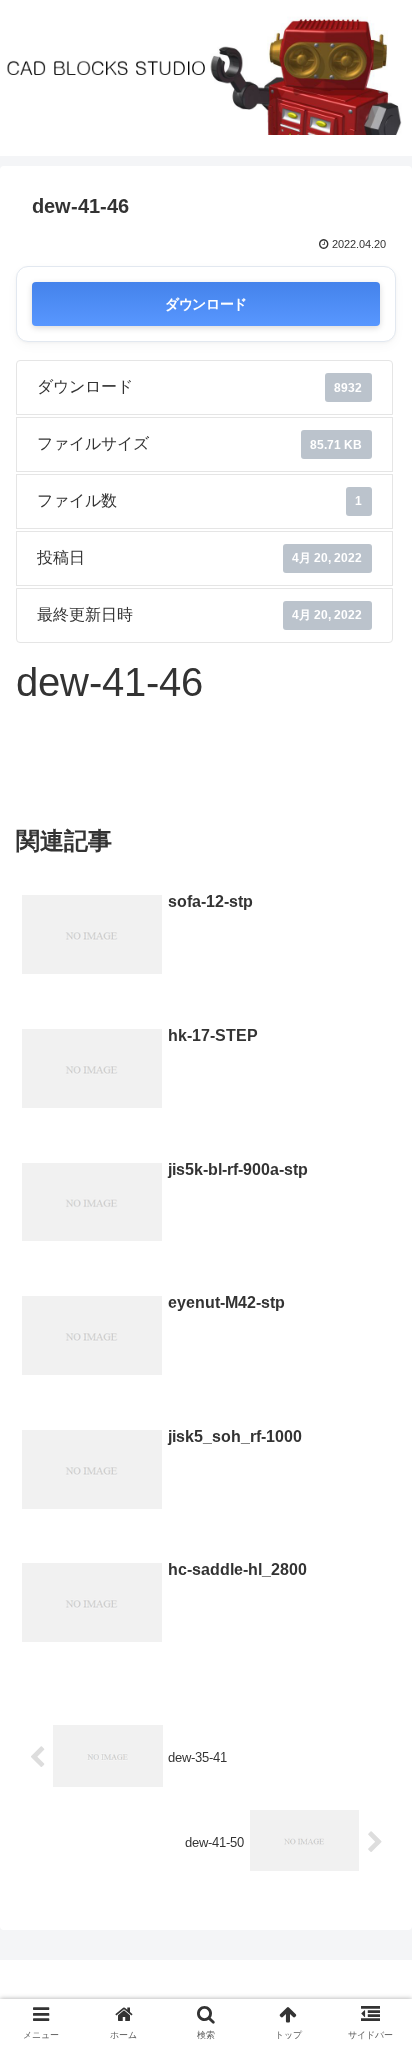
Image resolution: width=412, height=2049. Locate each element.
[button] (370, 1750)
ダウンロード (206, 303)
